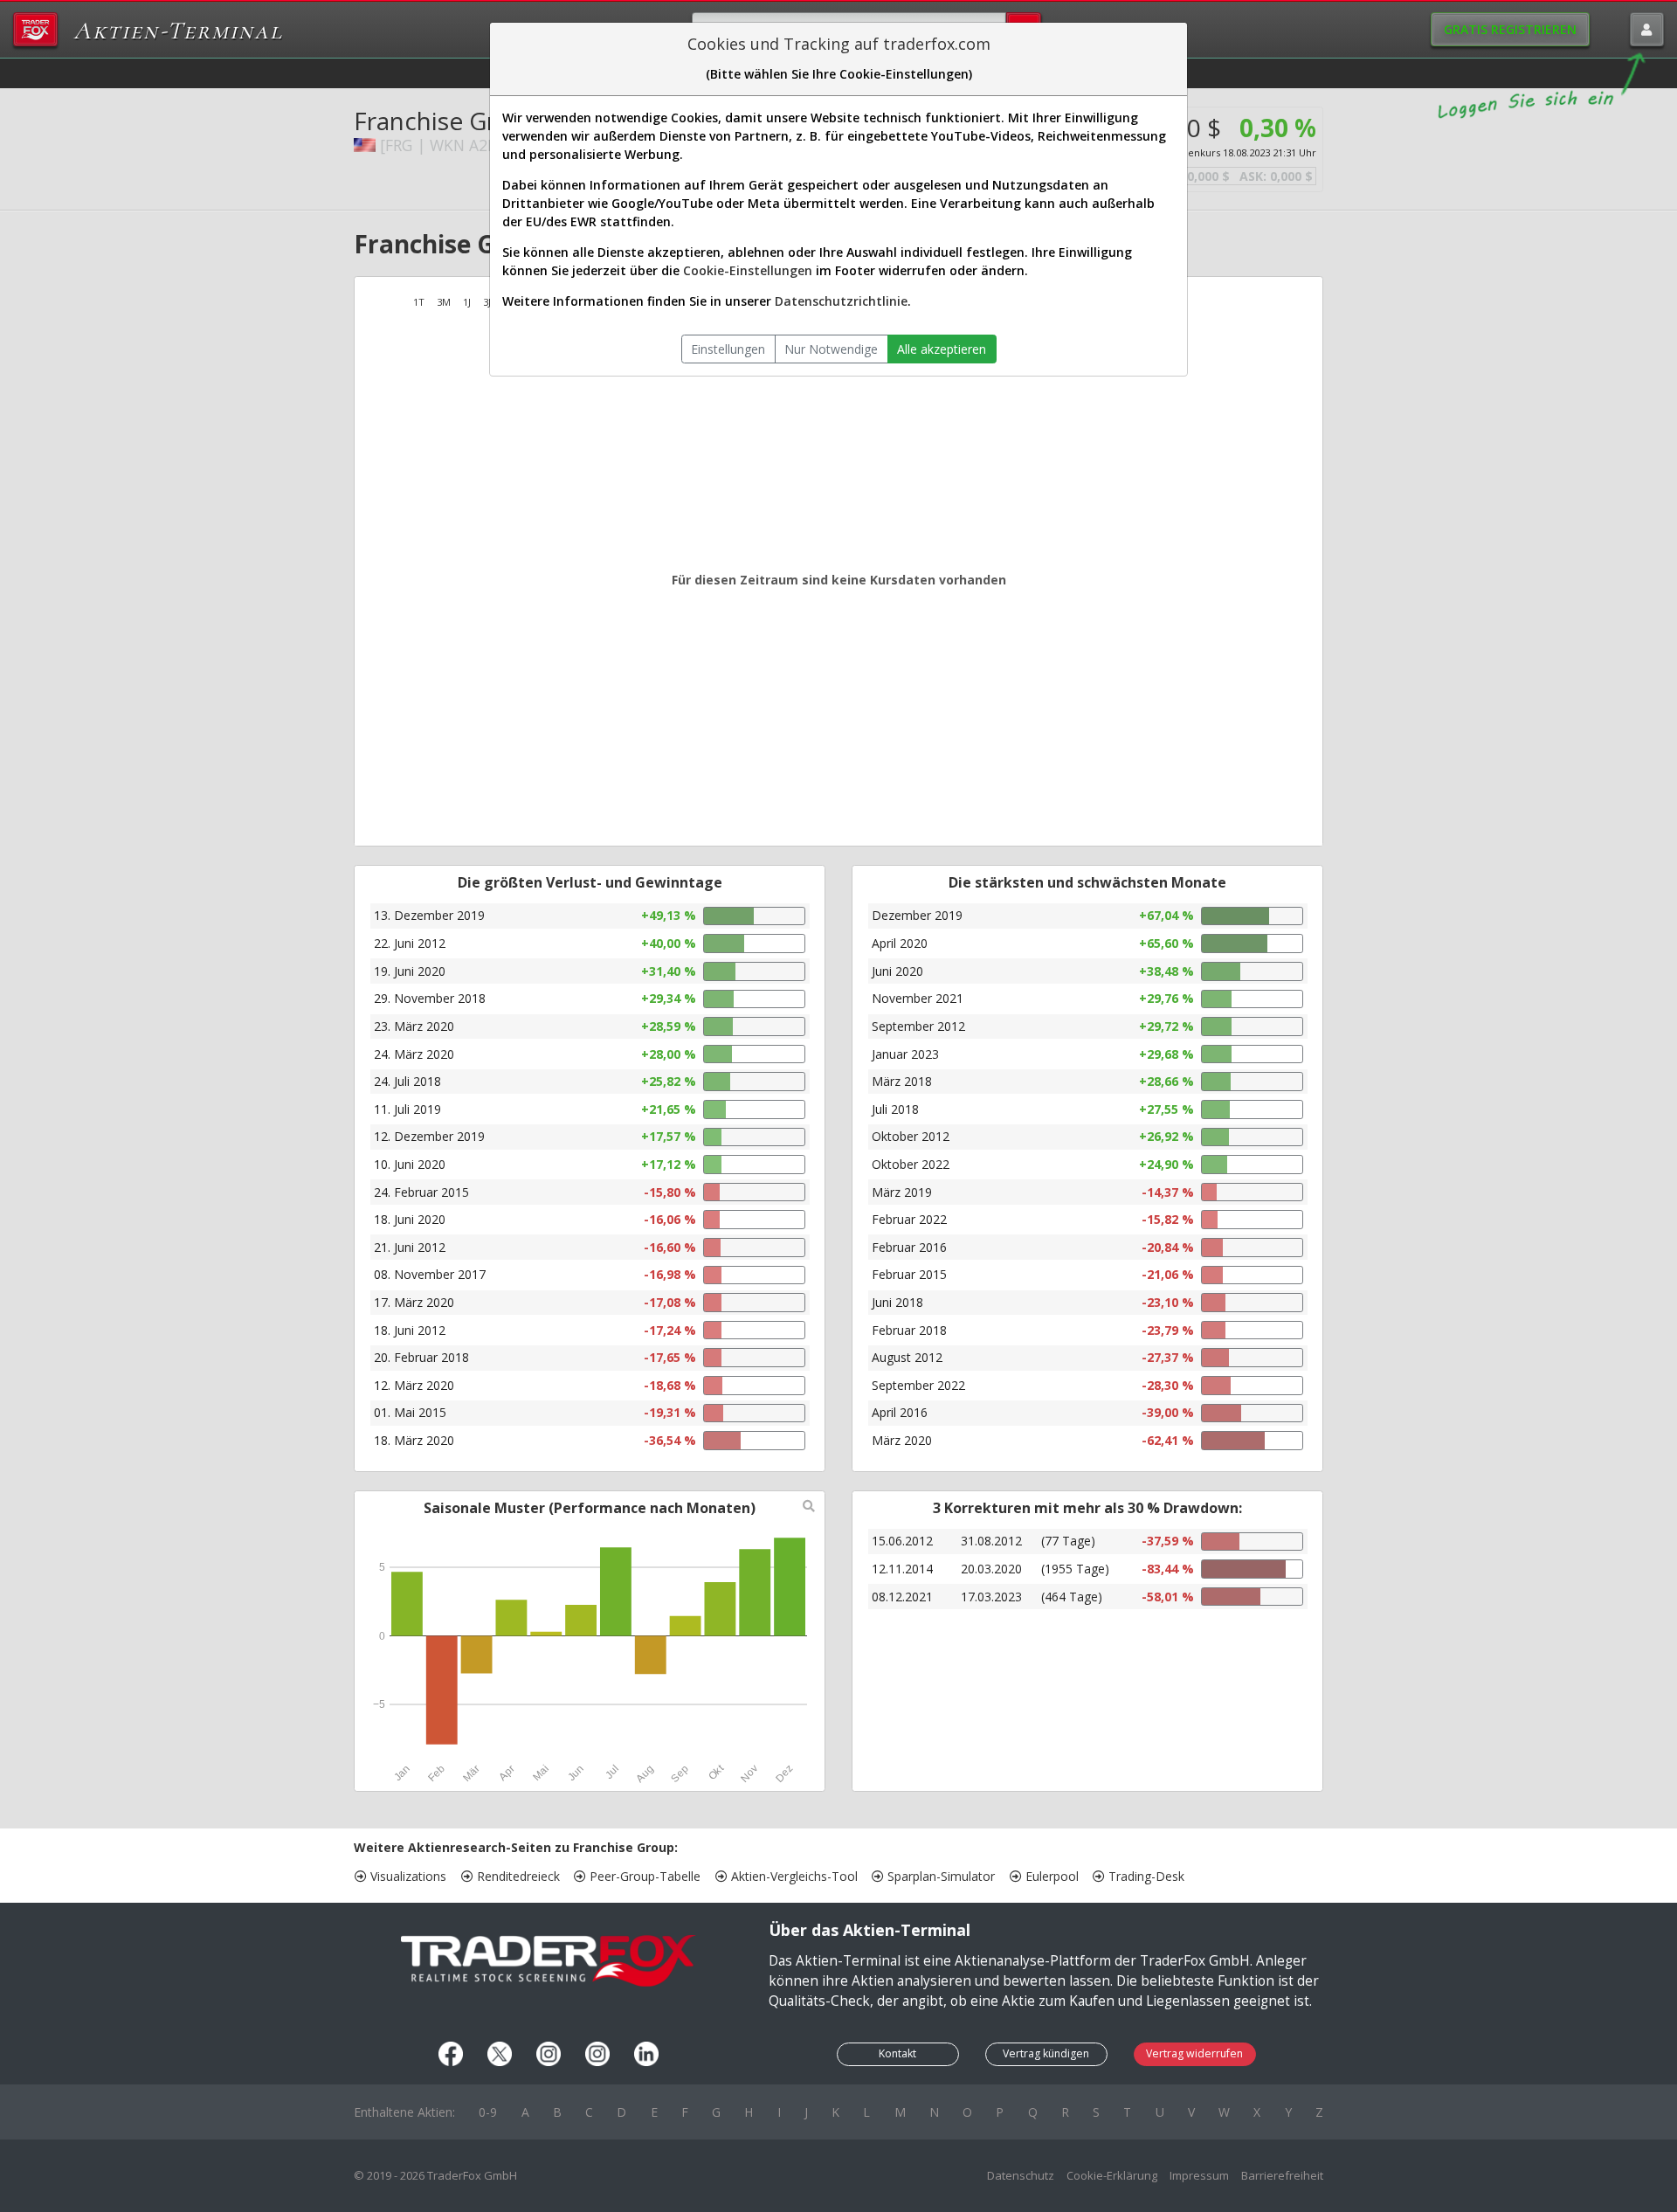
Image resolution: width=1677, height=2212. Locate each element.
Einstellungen (728, 349)
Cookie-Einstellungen (748, 270)
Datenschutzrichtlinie (841, 301)
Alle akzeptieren (942, 349)
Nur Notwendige (831, 349)
